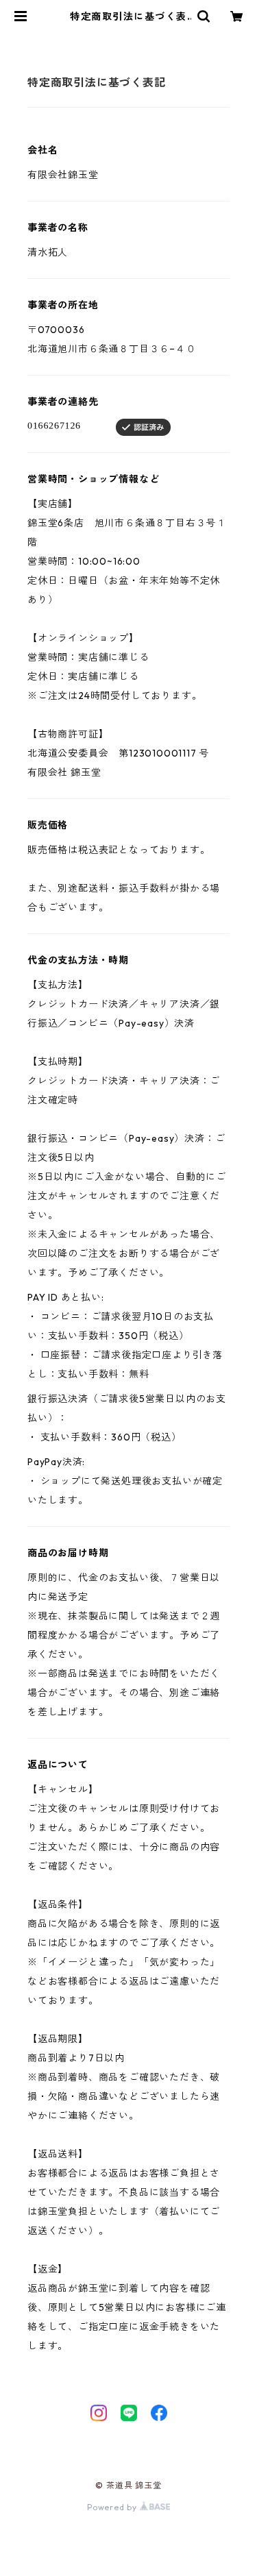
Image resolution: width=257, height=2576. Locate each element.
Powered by (113, 2507)
